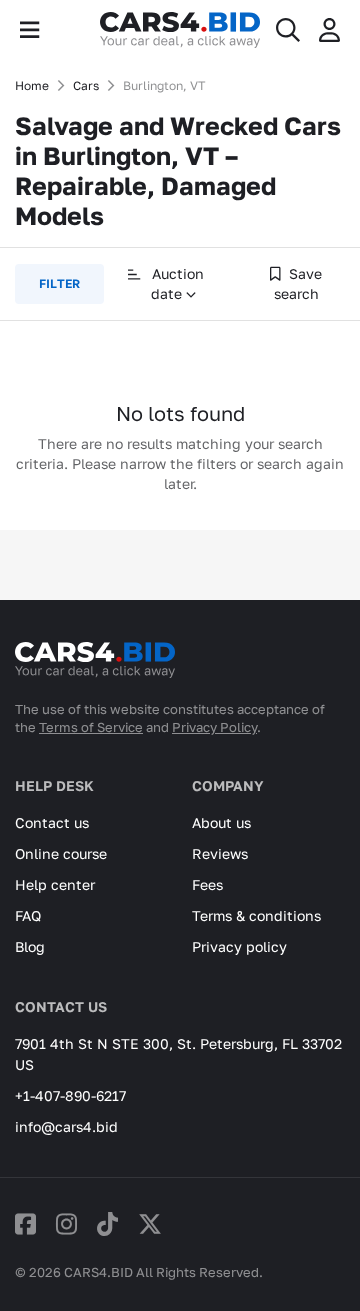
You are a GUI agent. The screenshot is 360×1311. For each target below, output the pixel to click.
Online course (61, 853)
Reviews (220, 853)
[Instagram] (66, 1223)
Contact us (52, 822)
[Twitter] (150, 1223)
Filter (59, 283)
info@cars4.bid (66, 1126)
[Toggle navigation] (29, 30)
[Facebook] (25, 1223)
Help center (55, 884)
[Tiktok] (107, 1223)
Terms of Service (91, 727)
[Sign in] (329, 30)
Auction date (176, 283)
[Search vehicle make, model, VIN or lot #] (288, 30)
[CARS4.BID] (95, 668)
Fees (207, 884)
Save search (298, 283)
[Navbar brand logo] (180, 30)
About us (221, 822)
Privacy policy (239, 946)
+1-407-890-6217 (70, 1095)
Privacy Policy (214, 727)
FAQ (28, 915)
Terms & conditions (256, 915)
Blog (30, 946)
